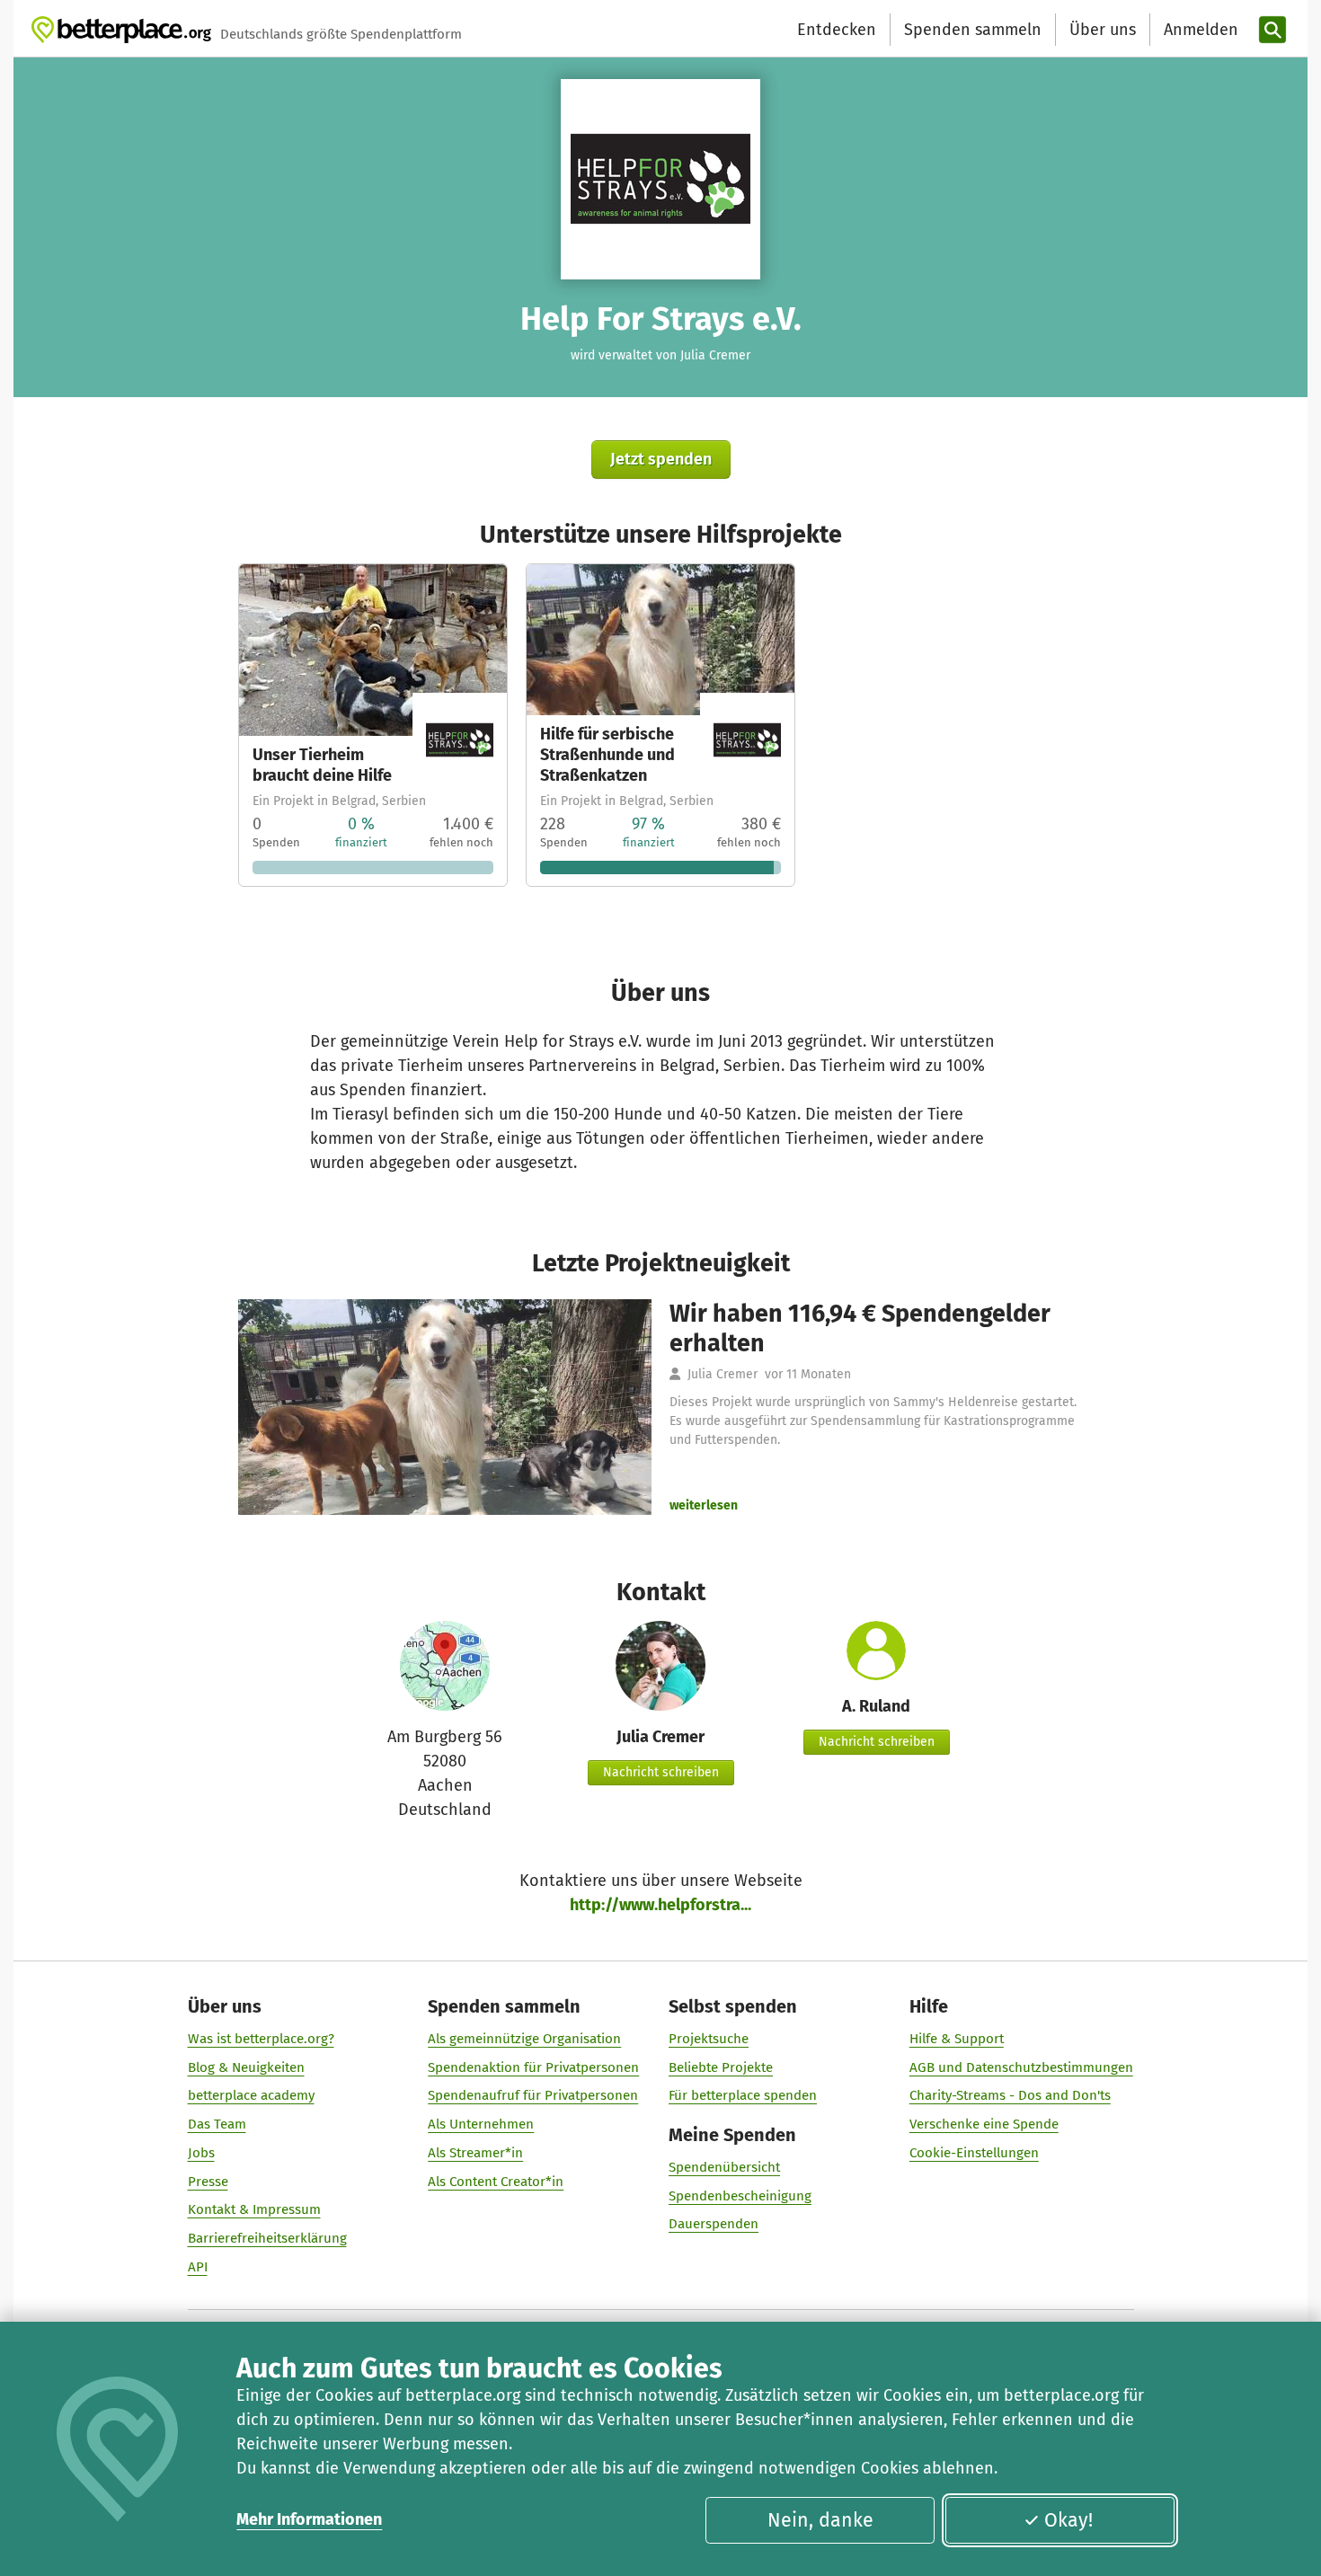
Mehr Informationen (309, 2519)
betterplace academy (251, 2095)
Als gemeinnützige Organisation (524, 2039)
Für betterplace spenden (743, 2095)
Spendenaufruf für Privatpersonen (533, 2095)
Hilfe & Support (957, 2039)
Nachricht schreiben (661, 1772)
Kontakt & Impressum (254, 2209)
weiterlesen (704, 1505)
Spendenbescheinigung (740, 2196)
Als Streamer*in (475, 2153)
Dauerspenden (714, 2224)
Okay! (1068, 2520)
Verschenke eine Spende (984, 2124)
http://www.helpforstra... (660, 1905)
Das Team (217, 2124)
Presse (208, 2182)
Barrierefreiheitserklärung (267, 2238)
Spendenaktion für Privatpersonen (533, 2067)
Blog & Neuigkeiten (246, 2067)
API (198, 2267)
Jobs (201, 2153)
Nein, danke (820, 2520)
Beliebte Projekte (721, 2067)
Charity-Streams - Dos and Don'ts (1010, 2095)
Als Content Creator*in (496, 2182)
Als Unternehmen (481, 2124)
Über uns (1103, 30)
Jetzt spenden (661, 459)
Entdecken (837, 30)
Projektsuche (709, 2039)
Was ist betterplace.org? (261, 2039)
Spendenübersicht (724, 2167)
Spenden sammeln (973, 30)
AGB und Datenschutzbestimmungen (1021, 2067)
